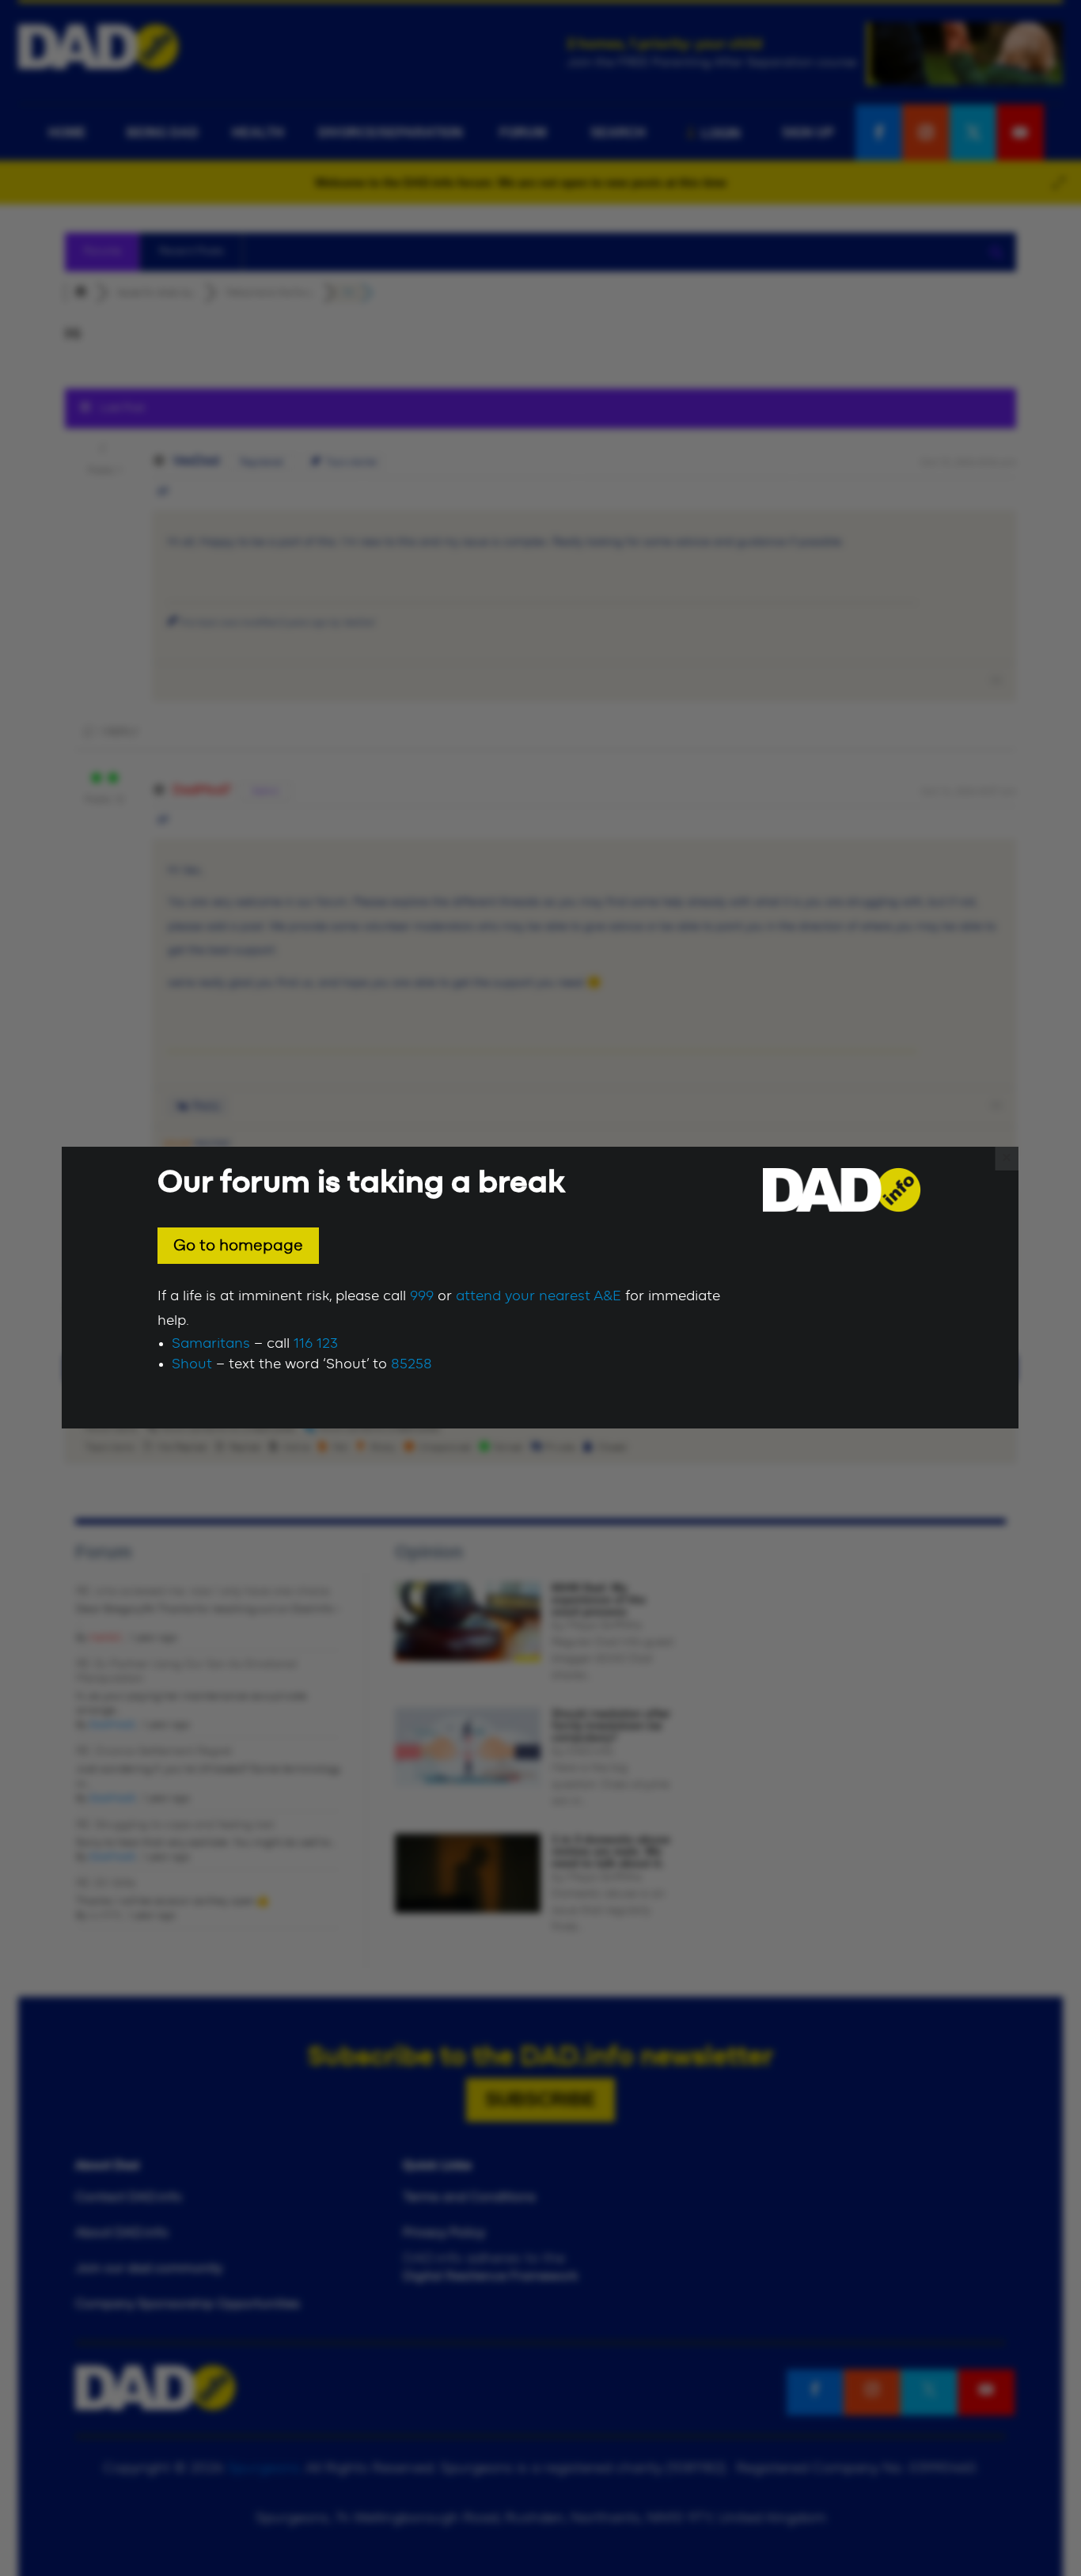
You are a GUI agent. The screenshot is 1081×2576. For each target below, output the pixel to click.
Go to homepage (238, 1246)
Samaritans (211, 1344)
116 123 (316, 1344)
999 (422, 1296)
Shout (192, 1364)
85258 (412, 1364)
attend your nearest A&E (539, 1296)
